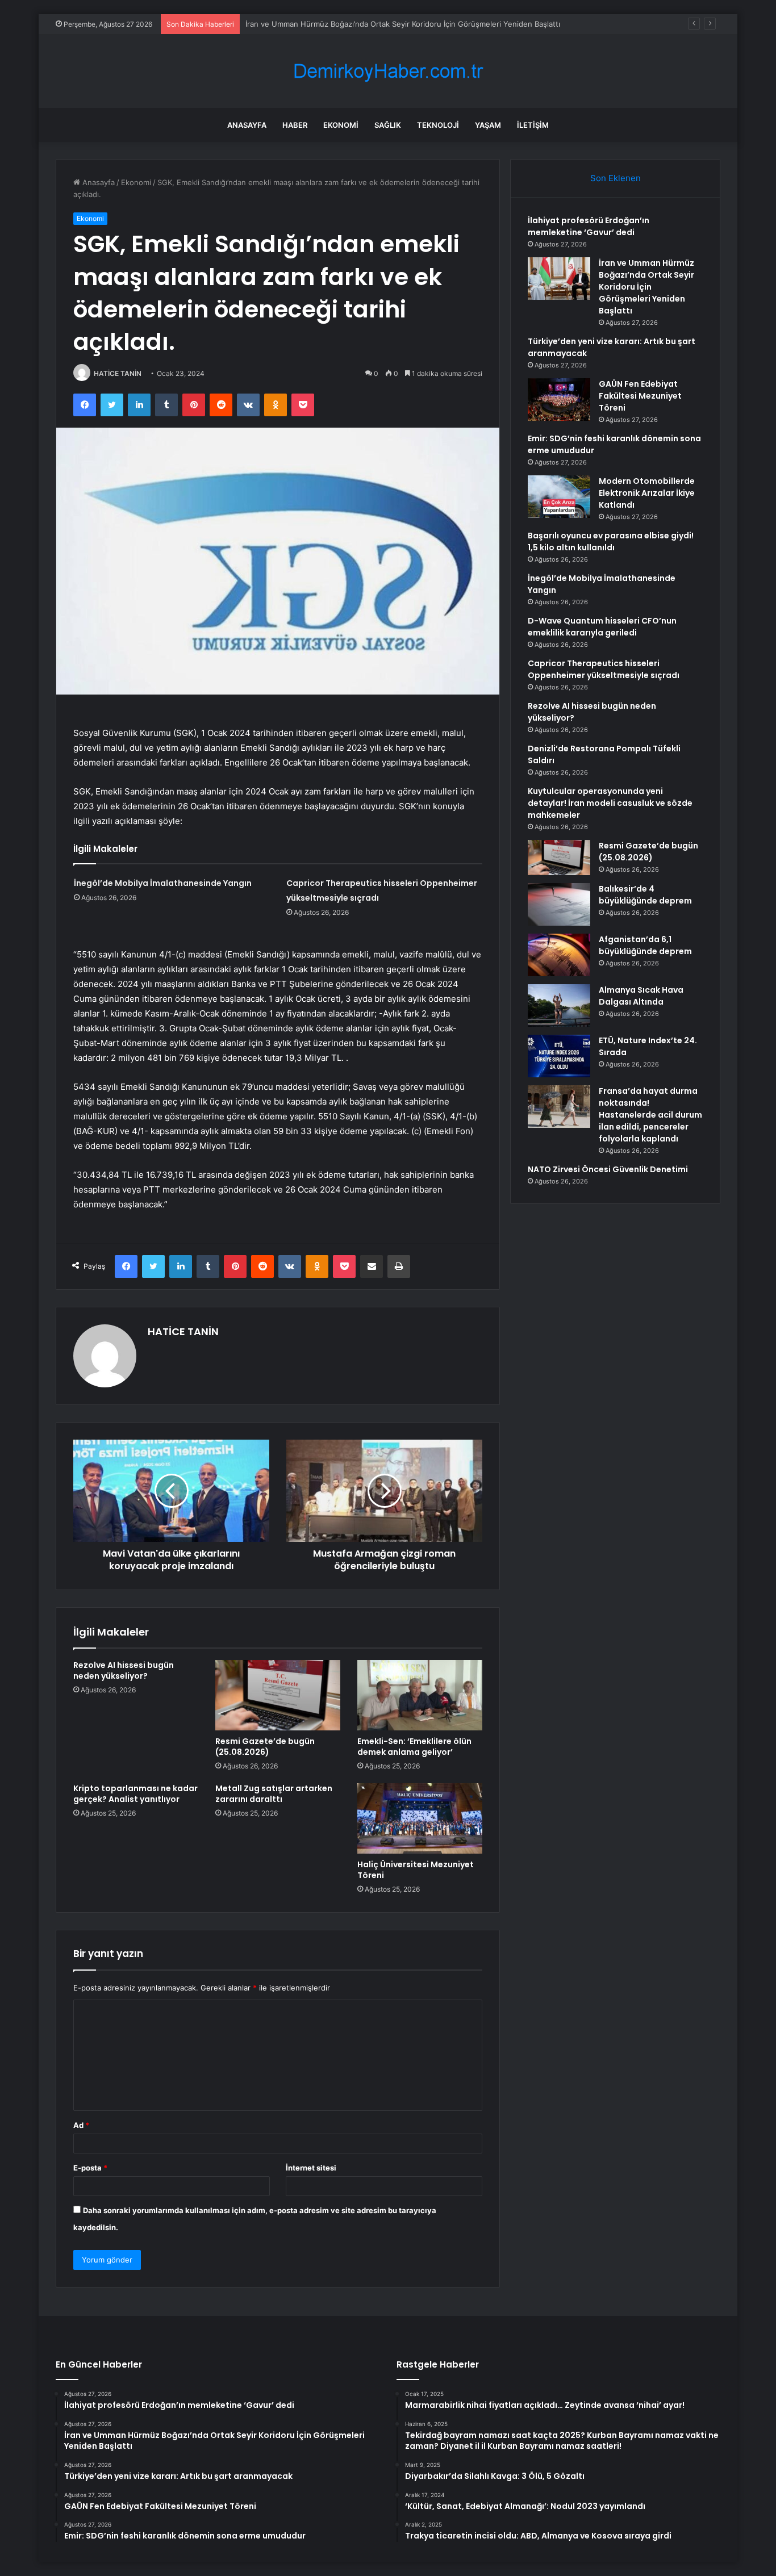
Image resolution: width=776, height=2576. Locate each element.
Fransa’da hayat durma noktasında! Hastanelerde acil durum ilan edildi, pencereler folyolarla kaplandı (650, 1115)
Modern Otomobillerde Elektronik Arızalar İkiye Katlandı (647, 493)
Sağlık (388, 125)
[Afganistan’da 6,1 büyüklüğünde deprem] (559, 955)
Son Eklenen (616, 178)
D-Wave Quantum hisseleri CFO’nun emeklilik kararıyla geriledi (602, 627)
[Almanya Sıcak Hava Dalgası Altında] (559, 1005)
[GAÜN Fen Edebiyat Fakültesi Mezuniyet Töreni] (559, 400)
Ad (81, 2125)
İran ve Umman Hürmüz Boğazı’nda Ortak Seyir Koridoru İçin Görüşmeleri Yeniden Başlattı (646, 287)
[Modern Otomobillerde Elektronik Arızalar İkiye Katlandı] (559, 497)
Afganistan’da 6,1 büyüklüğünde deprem (645, 945)
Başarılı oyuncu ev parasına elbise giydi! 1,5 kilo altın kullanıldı (611, 541)
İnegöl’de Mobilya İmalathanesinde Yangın (163, 883)
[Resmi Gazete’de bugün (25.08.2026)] (278, 1695)
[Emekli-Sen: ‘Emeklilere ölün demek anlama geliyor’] (420, 1695)
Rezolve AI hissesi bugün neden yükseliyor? (124, 1670)
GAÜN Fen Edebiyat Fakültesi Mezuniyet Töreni (640, 396)
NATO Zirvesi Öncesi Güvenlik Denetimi (608, 1169)
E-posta (90, 2168)
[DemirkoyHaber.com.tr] (388, 71)
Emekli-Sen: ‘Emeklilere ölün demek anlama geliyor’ (414, 1747)
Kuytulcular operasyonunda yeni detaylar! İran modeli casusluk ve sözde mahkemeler (610, 803)
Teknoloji (438, 125)
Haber (295, 125)
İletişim (533, 125)
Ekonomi (341, 125)
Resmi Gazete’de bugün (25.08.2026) (265, 1747)
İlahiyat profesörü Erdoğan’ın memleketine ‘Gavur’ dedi (589, 226)
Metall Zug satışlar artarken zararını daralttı (274, 1794)
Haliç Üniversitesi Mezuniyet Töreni (416, 1870)
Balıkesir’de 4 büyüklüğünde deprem (645, 895)
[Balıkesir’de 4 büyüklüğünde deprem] (559, 904)
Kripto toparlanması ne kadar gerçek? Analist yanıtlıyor (135, 1794)
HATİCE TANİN (118, 373)
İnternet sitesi (311, 2168)
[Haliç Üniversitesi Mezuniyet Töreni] (420, 1818)
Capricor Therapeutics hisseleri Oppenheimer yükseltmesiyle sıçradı (604, 669)
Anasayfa (247, 125)
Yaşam (488, 125)
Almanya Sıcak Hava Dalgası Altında (641, 996)
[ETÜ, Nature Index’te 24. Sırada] (559, 1056)
